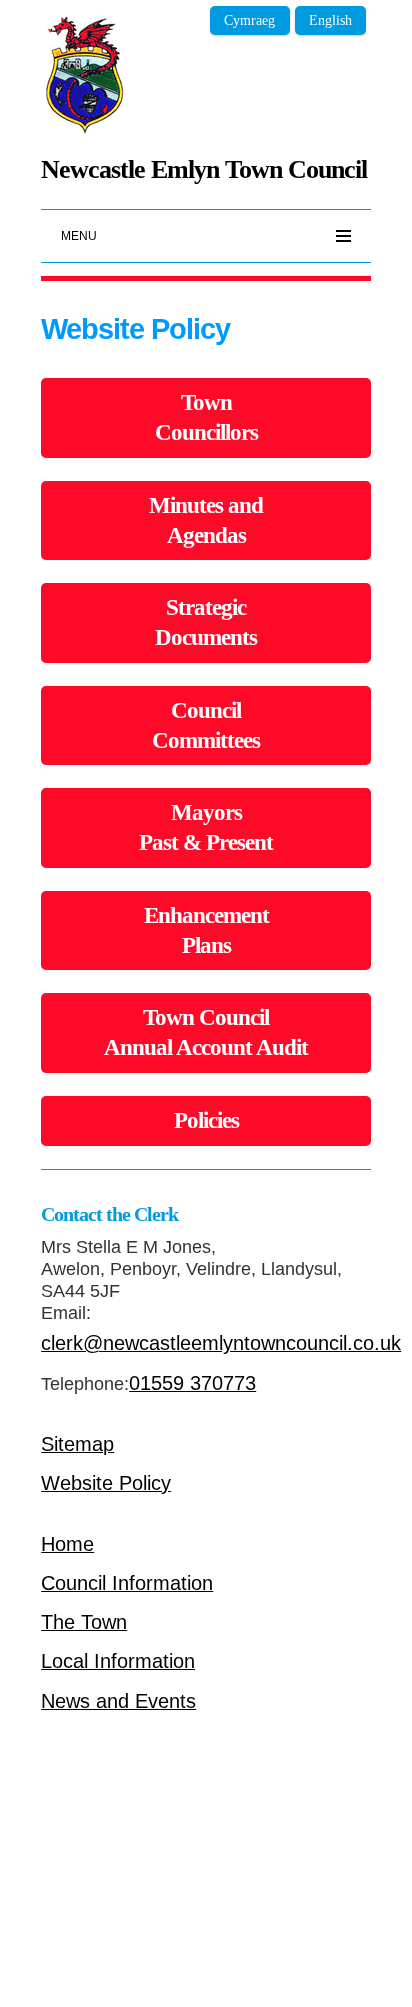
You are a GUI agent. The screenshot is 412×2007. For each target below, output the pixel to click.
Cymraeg (249, 20)
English (330, 20)
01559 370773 (192, 1383)
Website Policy (106, 1483)
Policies (206, 1120)
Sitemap (77, 1444)
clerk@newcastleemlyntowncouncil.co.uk (221, 1343)
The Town (84, 1622)
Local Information (118, 1661)
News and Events (118, 1701)
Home (67, 1544)
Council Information (127, 1583)
